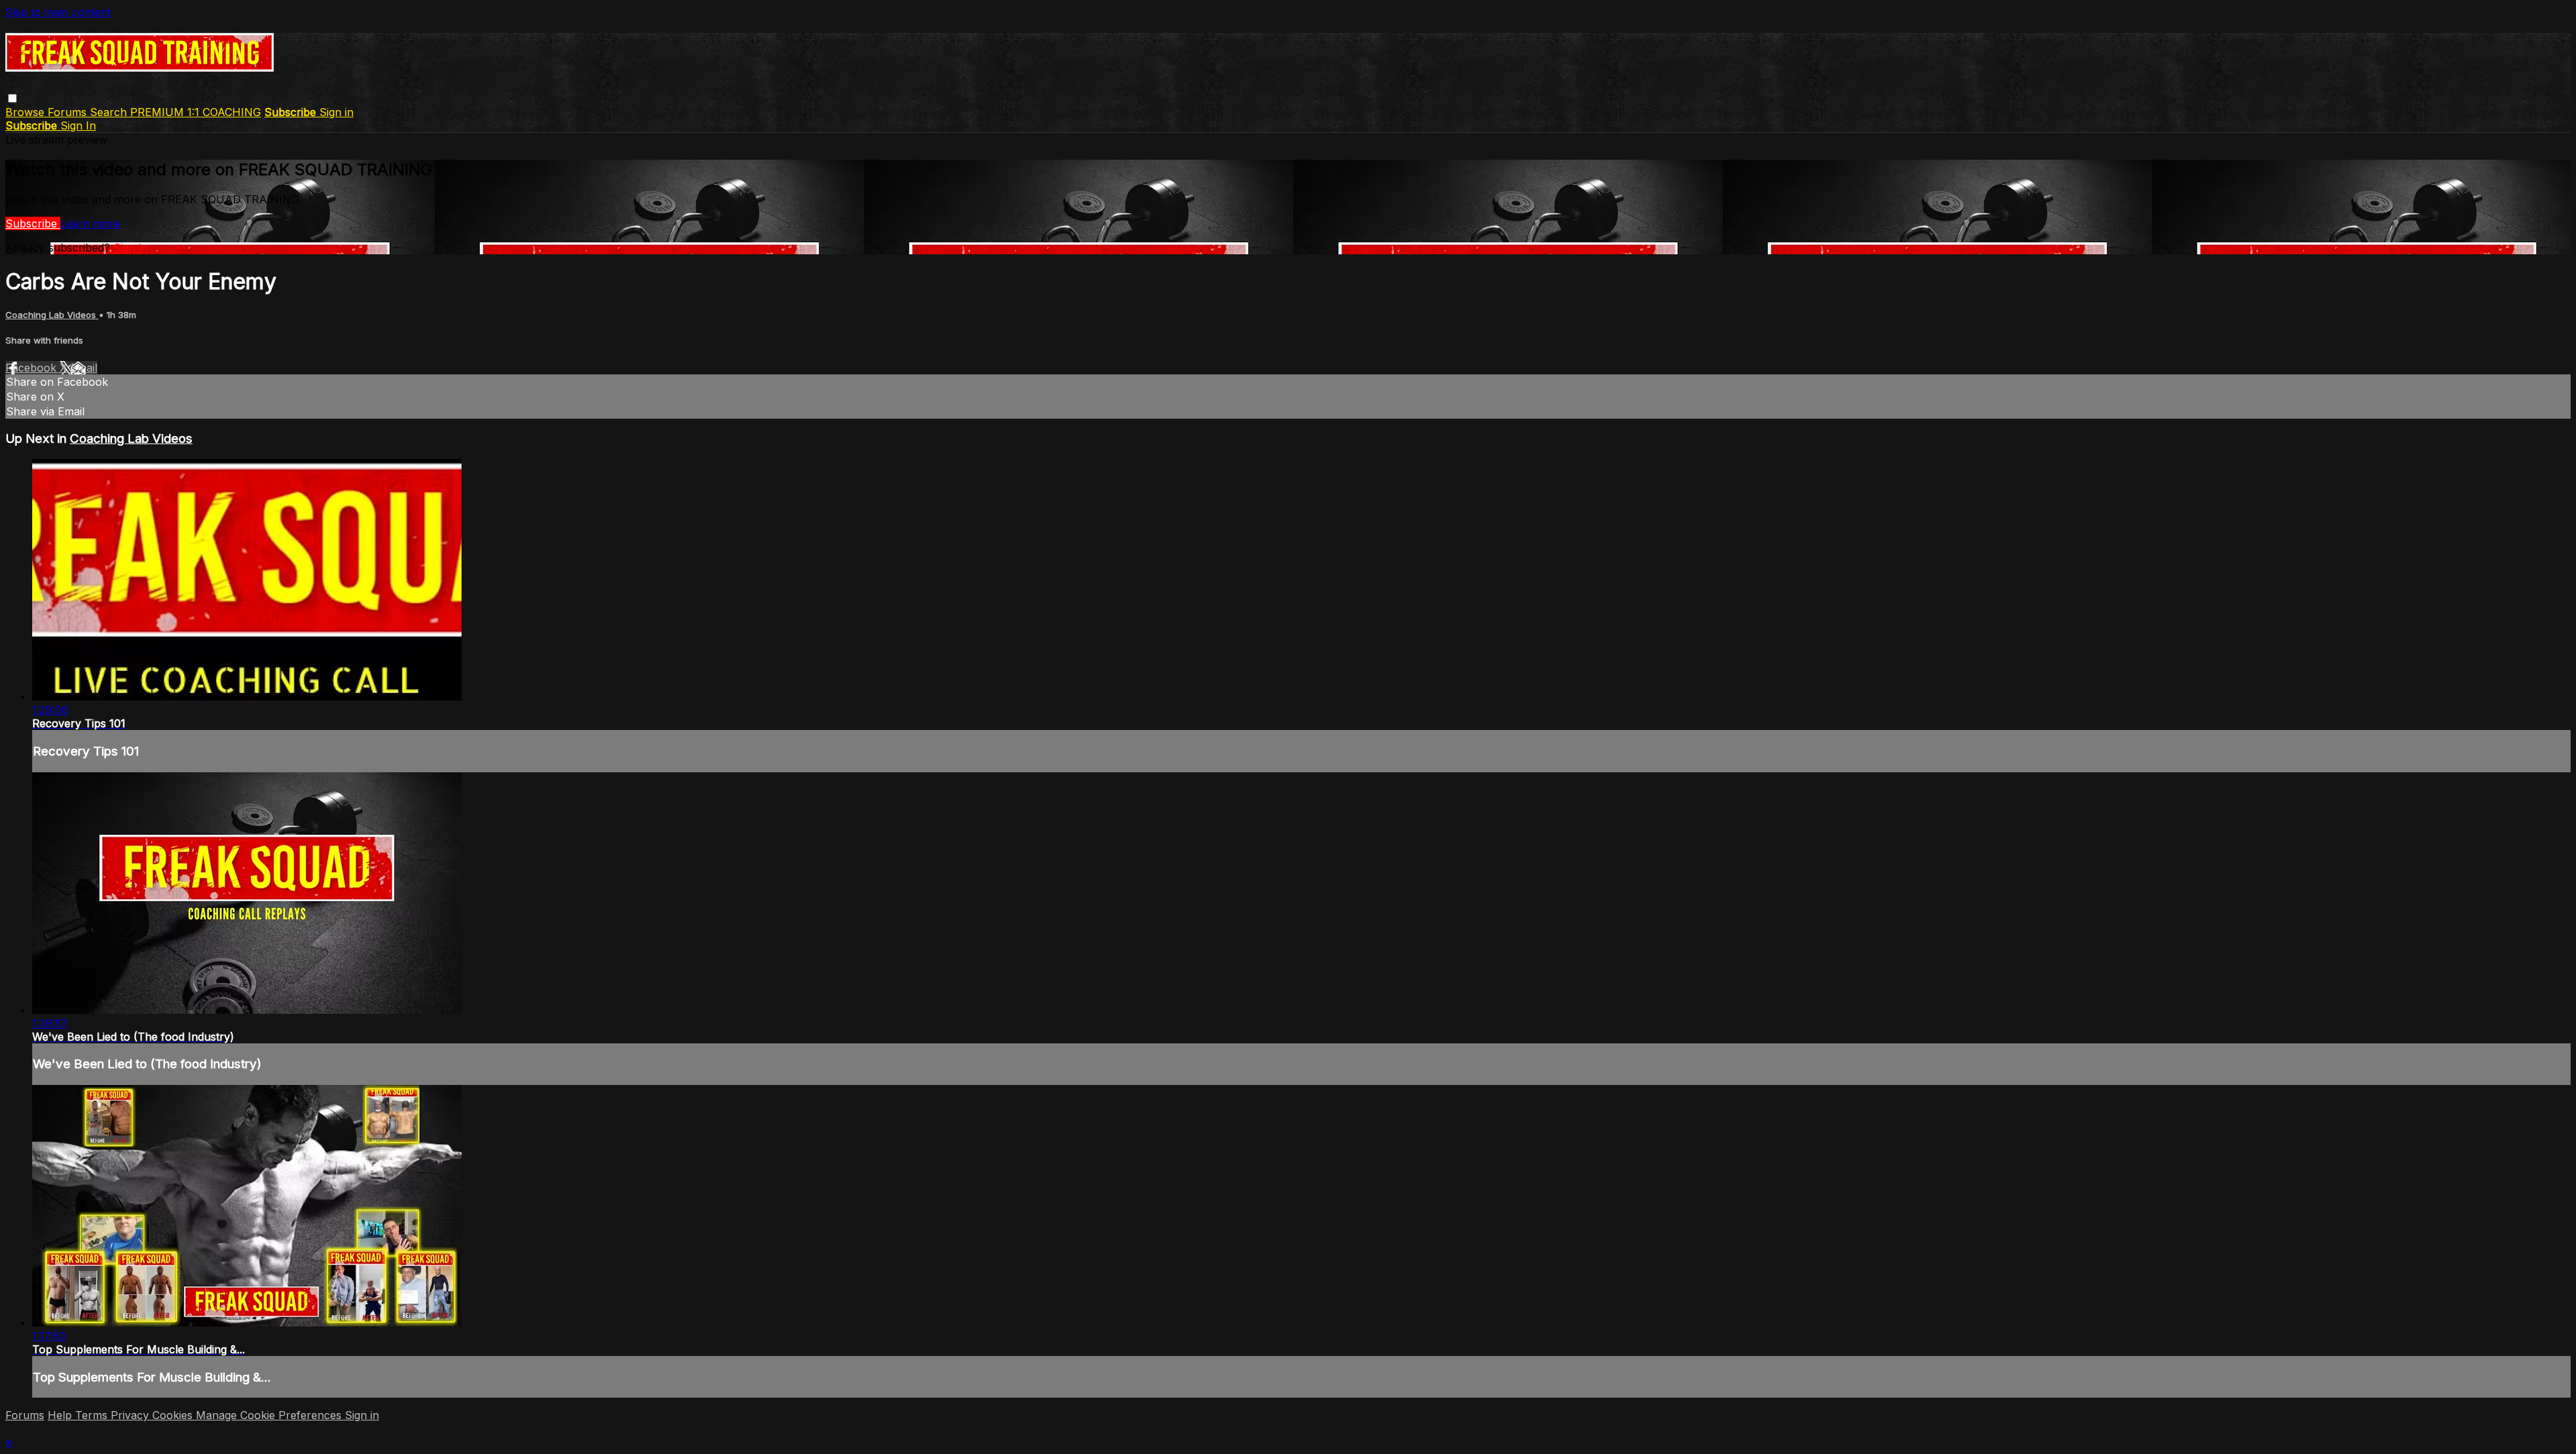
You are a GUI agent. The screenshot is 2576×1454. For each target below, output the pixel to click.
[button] (12, 98)
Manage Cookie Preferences (270, 1415)
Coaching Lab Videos (52, 315)
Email (84, 368)
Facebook (33, 368)
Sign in (336, 112)
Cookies (174, 1415)
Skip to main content (58, 12)
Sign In (78, 125)
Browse (26, 112)
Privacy (131, 1415)
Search (110, 112)
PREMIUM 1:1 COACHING (196, 112)
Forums (69, 112)
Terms (93, 1415)
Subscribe (33, 223)
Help (61, 1415)
